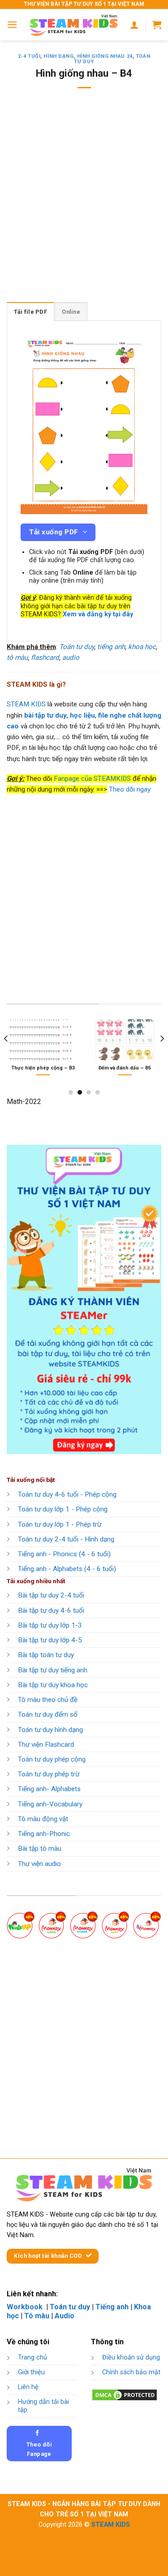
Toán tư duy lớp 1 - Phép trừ (60, 1524)
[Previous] (6, 1057)
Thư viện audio (39, 1864)
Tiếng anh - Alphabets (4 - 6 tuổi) (67, 1569)
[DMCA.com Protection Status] (125, 2395)
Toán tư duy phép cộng (52, 1759)
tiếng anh (111, 647)
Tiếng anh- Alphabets (49, 1789)
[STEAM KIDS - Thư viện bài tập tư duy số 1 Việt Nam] (74, 25)
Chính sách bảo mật (131, 2372)
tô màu (17, 658)
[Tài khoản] (134, 25)
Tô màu (37, 2316)
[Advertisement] (84, 201)
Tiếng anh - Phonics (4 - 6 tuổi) (64, 1554)
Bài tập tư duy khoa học (53, 1685)
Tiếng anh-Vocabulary (50, 1804)
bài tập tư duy (45, 715)
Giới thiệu (31, 2372)
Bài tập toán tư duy (46, 1655)
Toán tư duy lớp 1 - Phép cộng (63, 1509)
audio (71, 658)
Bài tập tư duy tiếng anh (53, 1670)
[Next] (162, 1057)
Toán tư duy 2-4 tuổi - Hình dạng (66, 1539)
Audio (65, 2316)
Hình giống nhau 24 (105, 56)
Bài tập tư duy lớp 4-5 (50, 1640)
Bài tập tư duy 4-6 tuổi (51, 1611)
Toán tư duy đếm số (48, 1714)
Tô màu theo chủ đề (48, 1700)
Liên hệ (28, 2387)
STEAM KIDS (26, 704)
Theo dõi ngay (130, 789)
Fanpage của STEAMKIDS (92, 779)
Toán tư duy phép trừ (49, 1774)
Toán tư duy (77, 647)
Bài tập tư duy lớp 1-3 (50, 1625)
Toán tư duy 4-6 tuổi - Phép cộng (67, 1494)
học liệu (82, 715)
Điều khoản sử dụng (131, 2357)
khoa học (142, 647)
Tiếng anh (112, 2307)
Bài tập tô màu (40, 1849)
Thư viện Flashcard (46, 1745)
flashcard (45, 658)
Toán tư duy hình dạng (50, 1730)
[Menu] (12, 24)
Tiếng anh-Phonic (44, 1834)
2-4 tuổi (29, 56)
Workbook (26, 2307)
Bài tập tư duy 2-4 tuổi (51, 1595)
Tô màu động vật (43, 1819)
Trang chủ (32, 2357)
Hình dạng (58, 56)
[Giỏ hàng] (157, 25)
